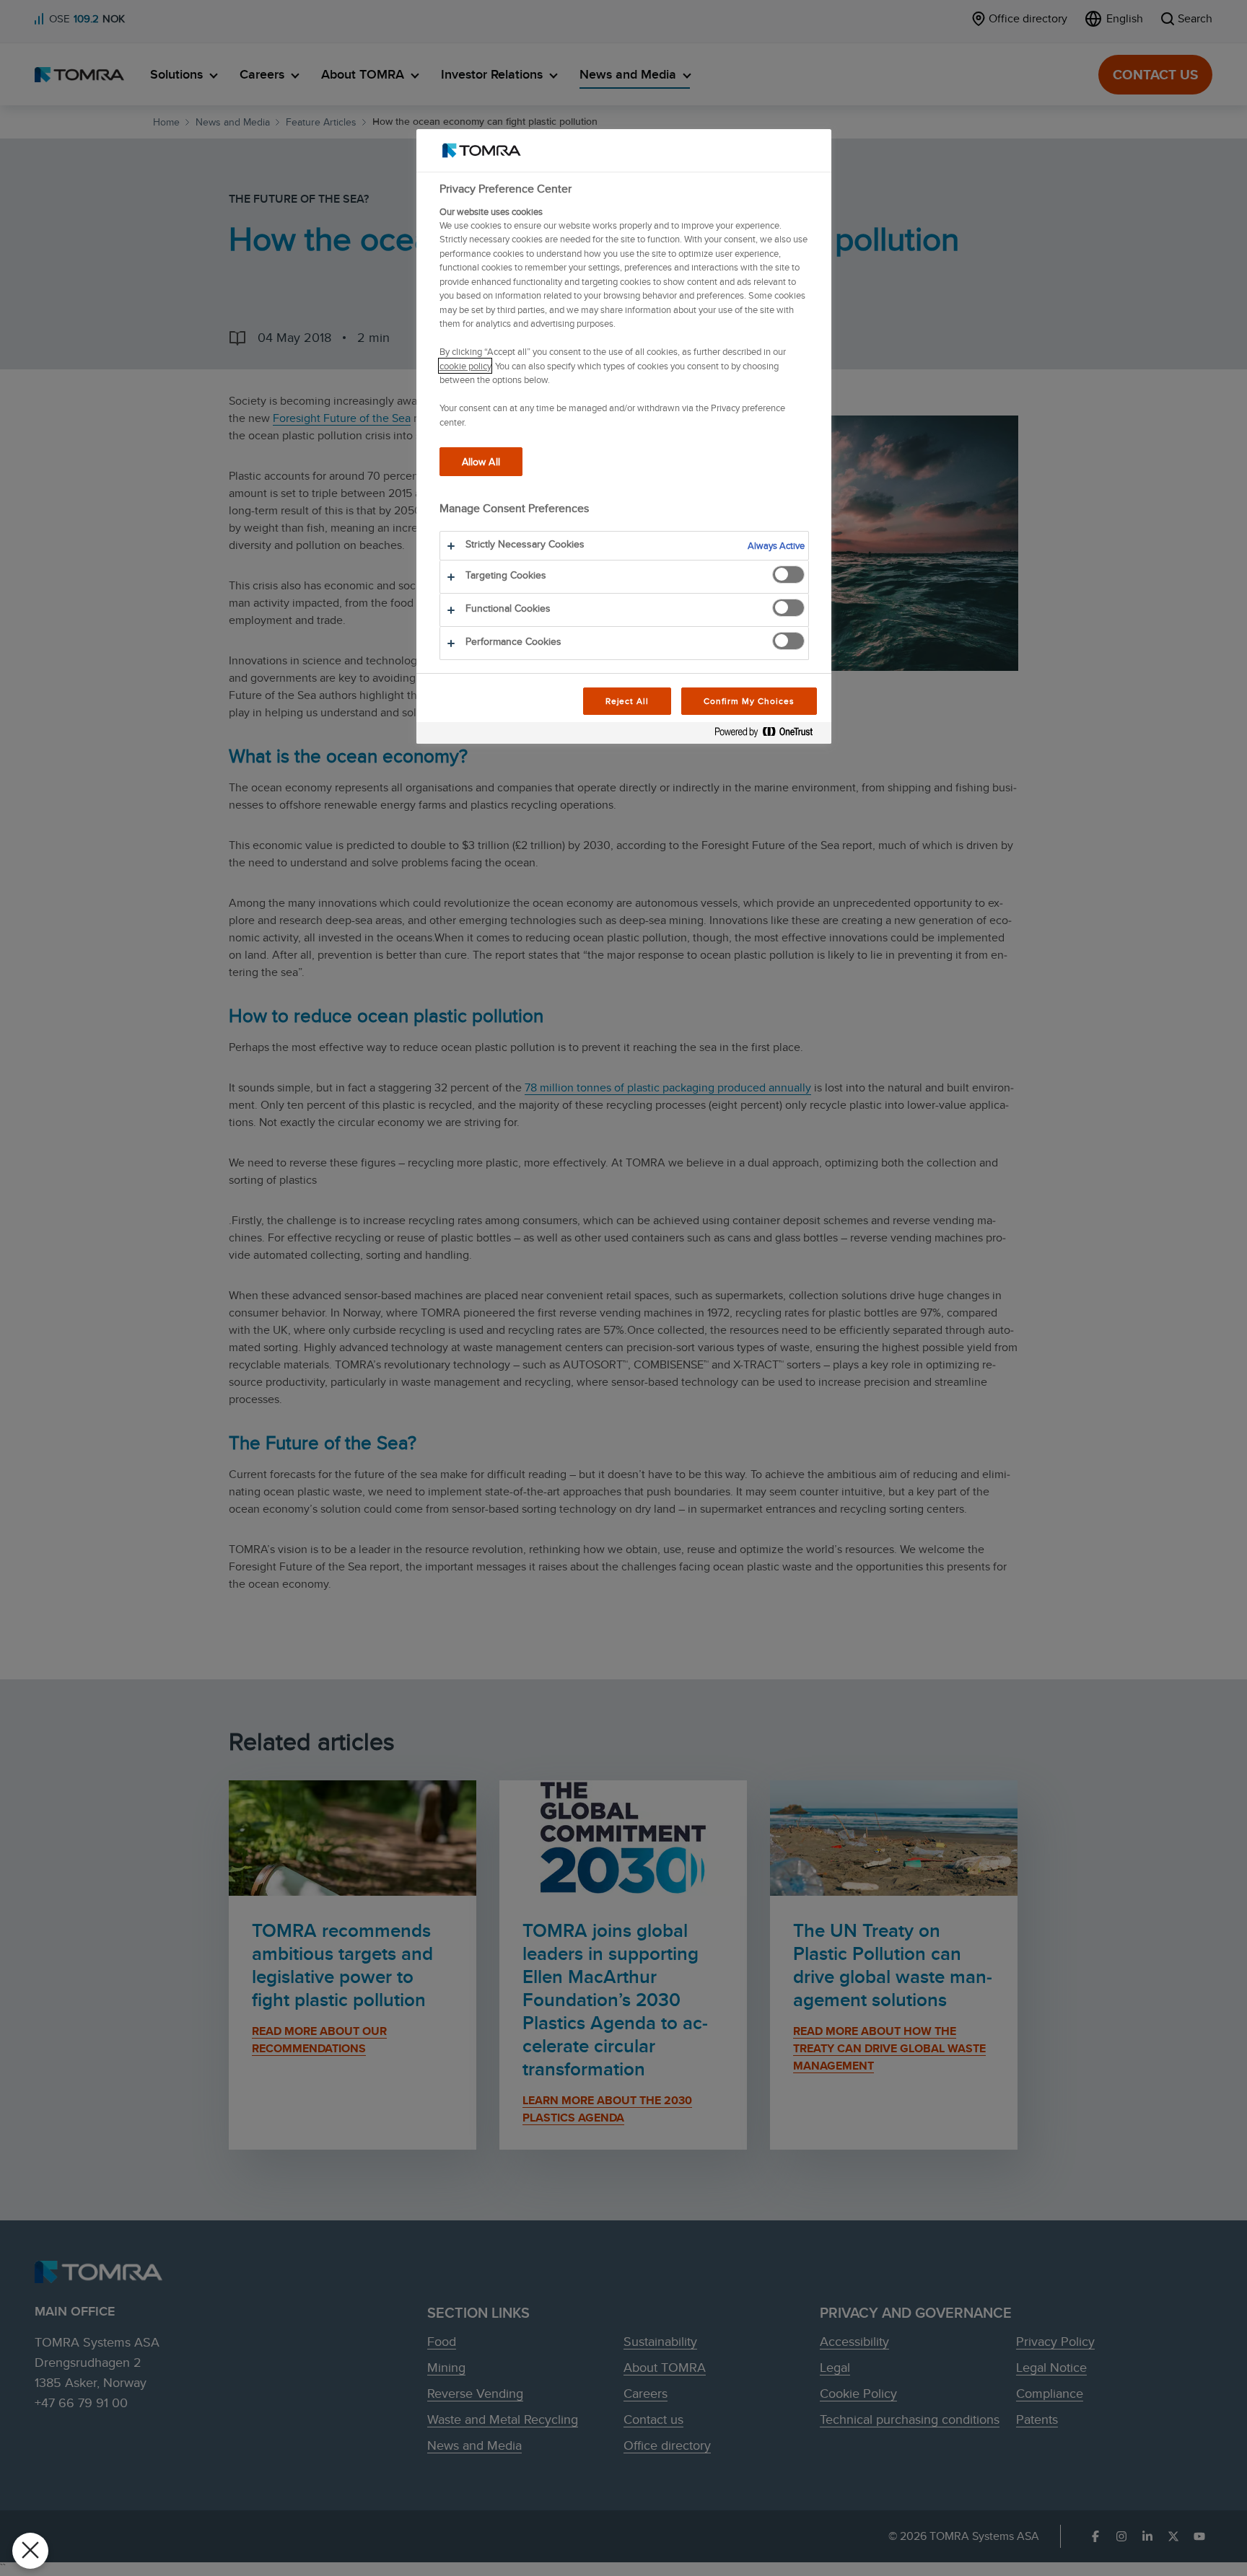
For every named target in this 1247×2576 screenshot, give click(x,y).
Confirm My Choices (749, 701)
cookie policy (465, 366)
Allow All (481, 461)
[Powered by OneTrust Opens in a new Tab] (769, 735)
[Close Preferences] (30, 2551)
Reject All (627, 701)
